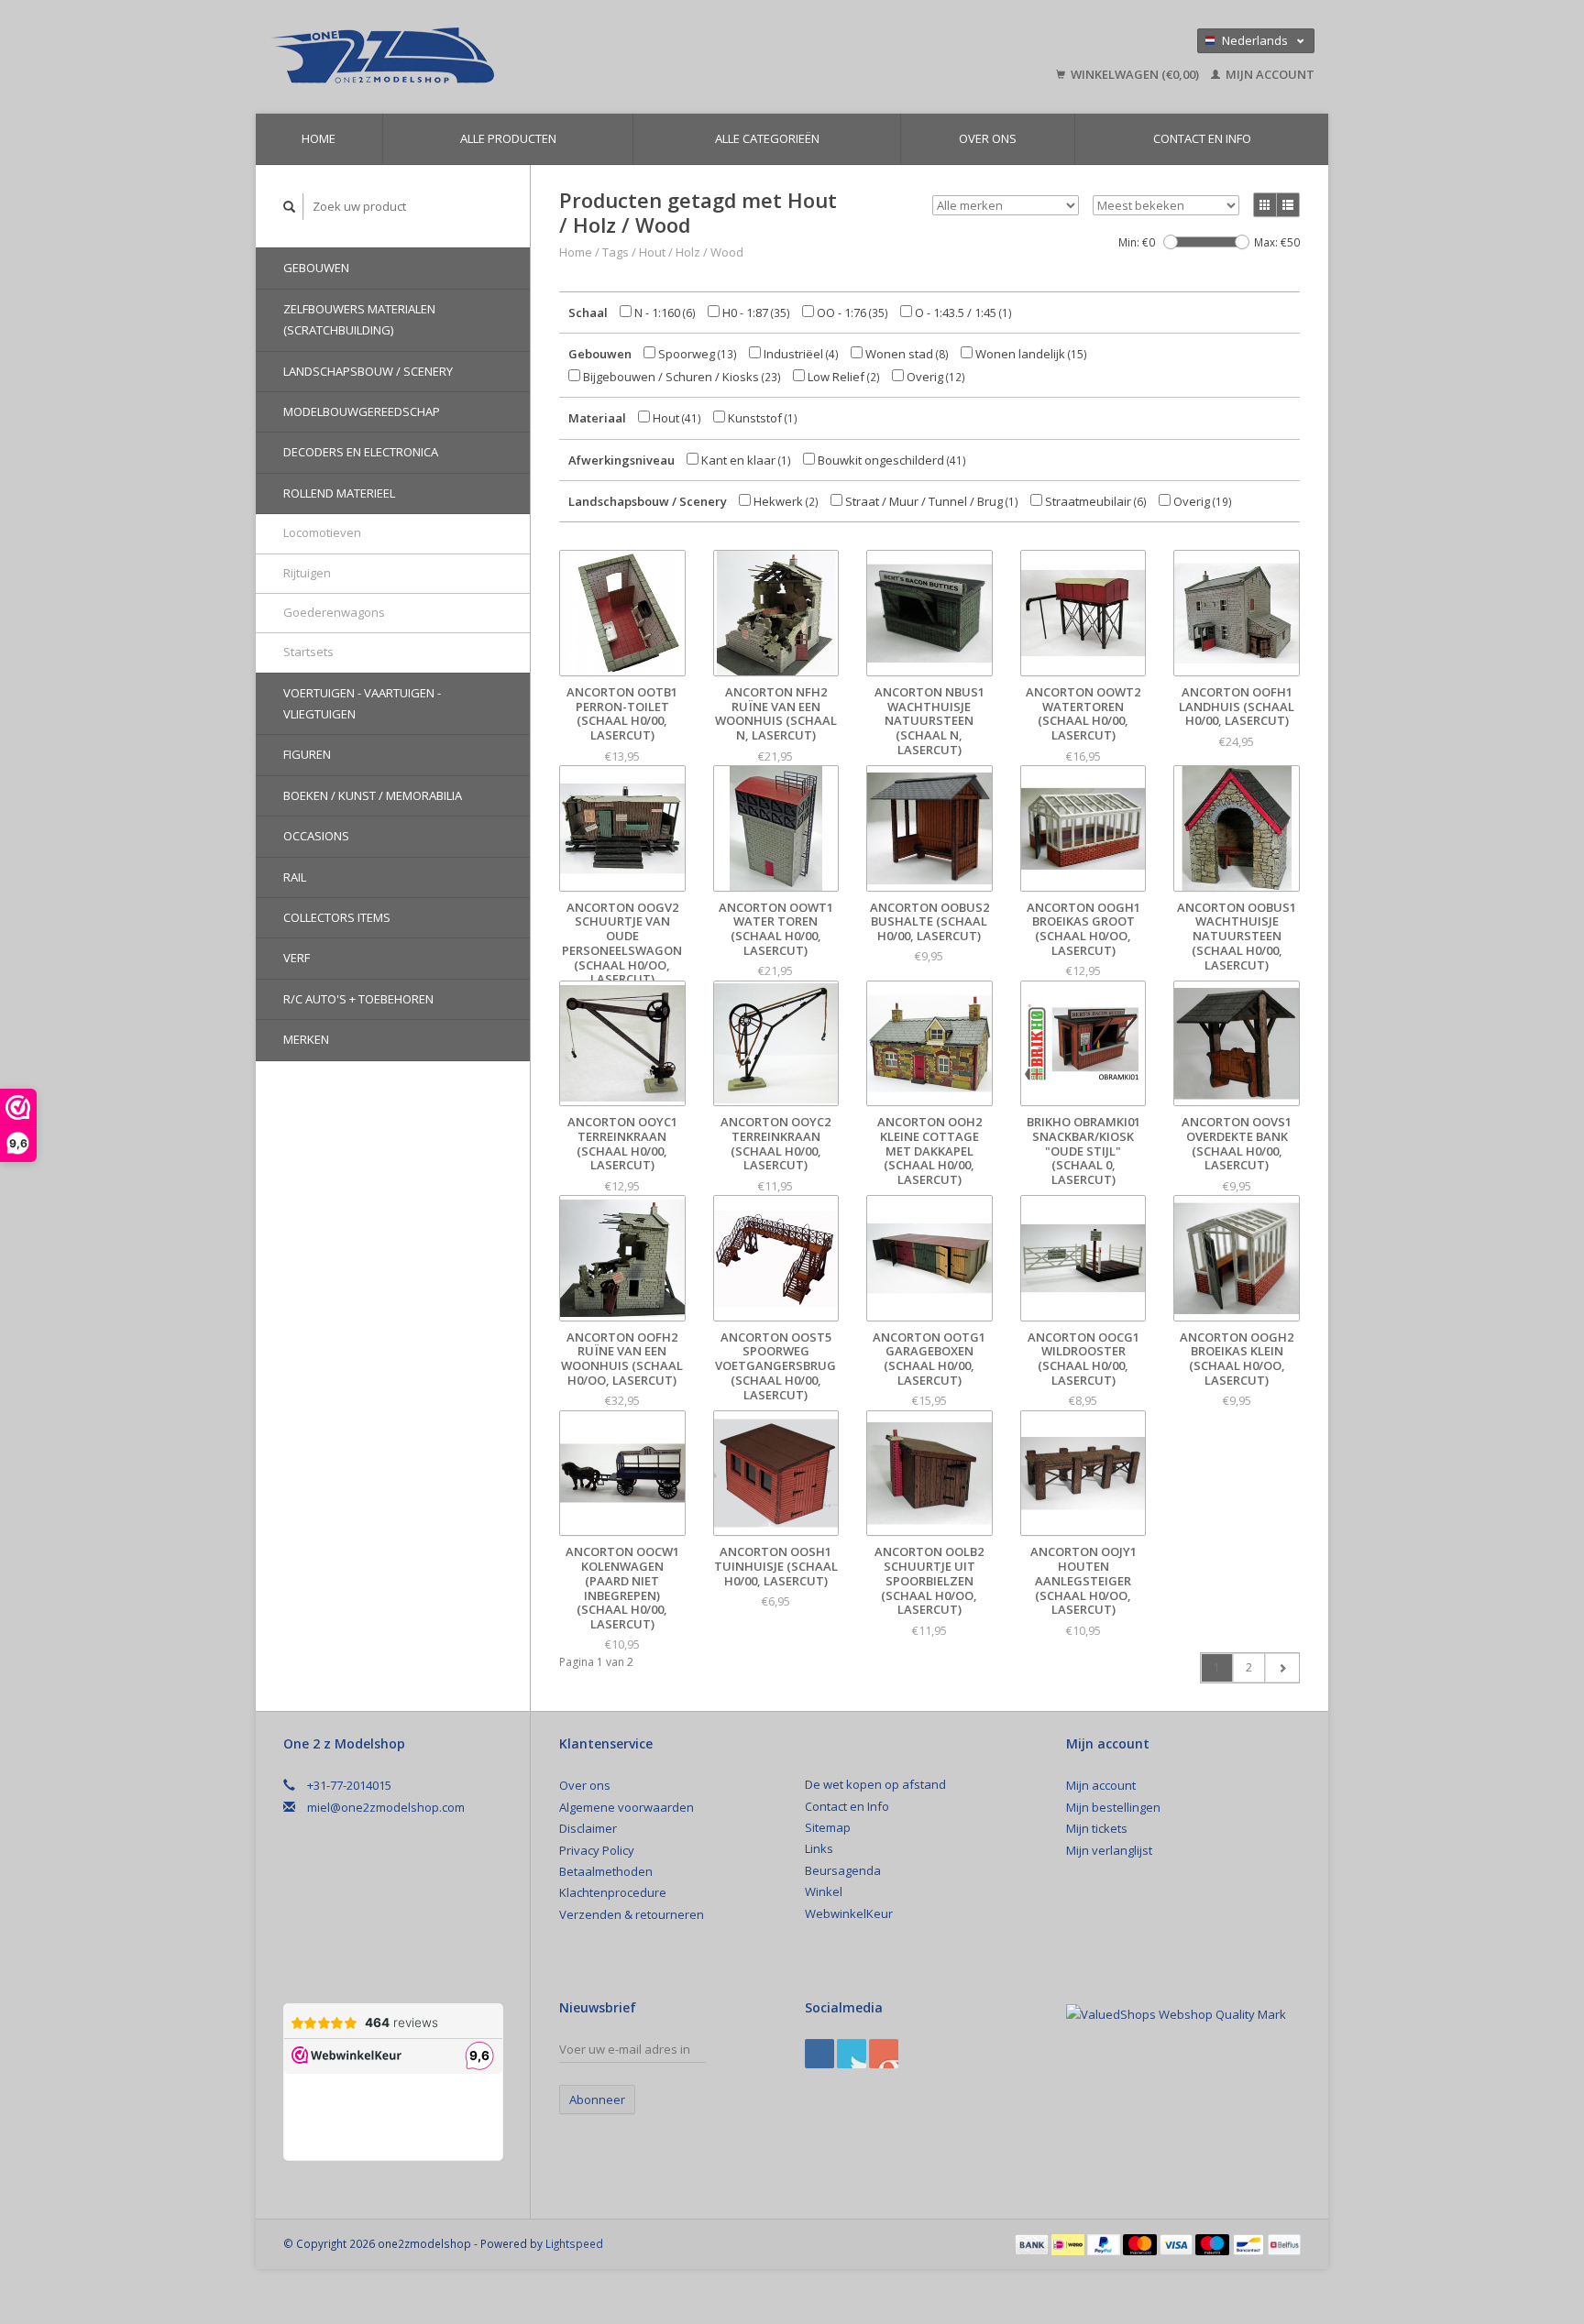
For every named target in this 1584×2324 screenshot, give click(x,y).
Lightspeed (574, 2243)
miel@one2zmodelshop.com (386, 1807)
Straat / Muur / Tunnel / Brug (930, 501)
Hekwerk (785, 501)
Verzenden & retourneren (632, 1914)
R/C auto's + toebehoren (358, 999)
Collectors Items (337, 917)
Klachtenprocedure (613, 1892)
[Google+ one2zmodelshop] (852, 2054)
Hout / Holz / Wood (691, 252)
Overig (935, 377)
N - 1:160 (664, 312)
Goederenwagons (334, 612)
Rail (295, 877)
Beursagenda (843, 1870)
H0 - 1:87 (755, 312)
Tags (616, 252)
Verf (297, 958)
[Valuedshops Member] (1176, 2014)
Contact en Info (1202, 138)
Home (319, 138)
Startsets (308, 652)
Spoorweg (696, 354)
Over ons (988, 138)
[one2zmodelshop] (512, 57)
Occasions (316, 836)
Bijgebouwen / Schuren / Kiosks (681, 377)
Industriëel (800, 354)
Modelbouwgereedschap (362, 411)
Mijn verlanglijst (1109, 1850)
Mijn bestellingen (1113, 1807)
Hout (676, 418)
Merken (306, 1039)
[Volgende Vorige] (1282, 1668)
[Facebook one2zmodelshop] (819, 2054)
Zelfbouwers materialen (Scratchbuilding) (359, 319)
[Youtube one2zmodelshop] (884, 2054)
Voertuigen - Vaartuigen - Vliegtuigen (362, 703)
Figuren (307, 754)
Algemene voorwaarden (627, 1807)
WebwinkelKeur (849, 1913)
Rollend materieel (339, 493)
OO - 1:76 (851, 312)
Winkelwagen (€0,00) (1135, 74)
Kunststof (761, 418)
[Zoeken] (290, 207)
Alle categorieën (767, 138)
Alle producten (508, 138)
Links (819, 1848)
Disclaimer (588, 1828)
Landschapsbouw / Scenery (368, 371)
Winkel (824, 1891)
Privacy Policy (597, 1850)
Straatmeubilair (1094, 501)
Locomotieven (322, 532)
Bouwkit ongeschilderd (891, 460)
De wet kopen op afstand (875, 1784)
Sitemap (828, 1827)
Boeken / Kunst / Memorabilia (373, 795)
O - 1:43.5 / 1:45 (962, 312)
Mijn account (1269, 74)
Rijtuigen (307, 573)
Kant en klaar (745, 460)
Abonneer (597, 2099)
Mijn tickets (1097, 1828)
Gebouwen (316, 268)
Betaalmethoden (606, 1871)
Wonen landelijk (1030, 354)
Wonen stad (906, 354)
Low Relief (842, 377)
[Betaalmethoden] (1033, 2243)
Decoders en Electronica (361, 452)
